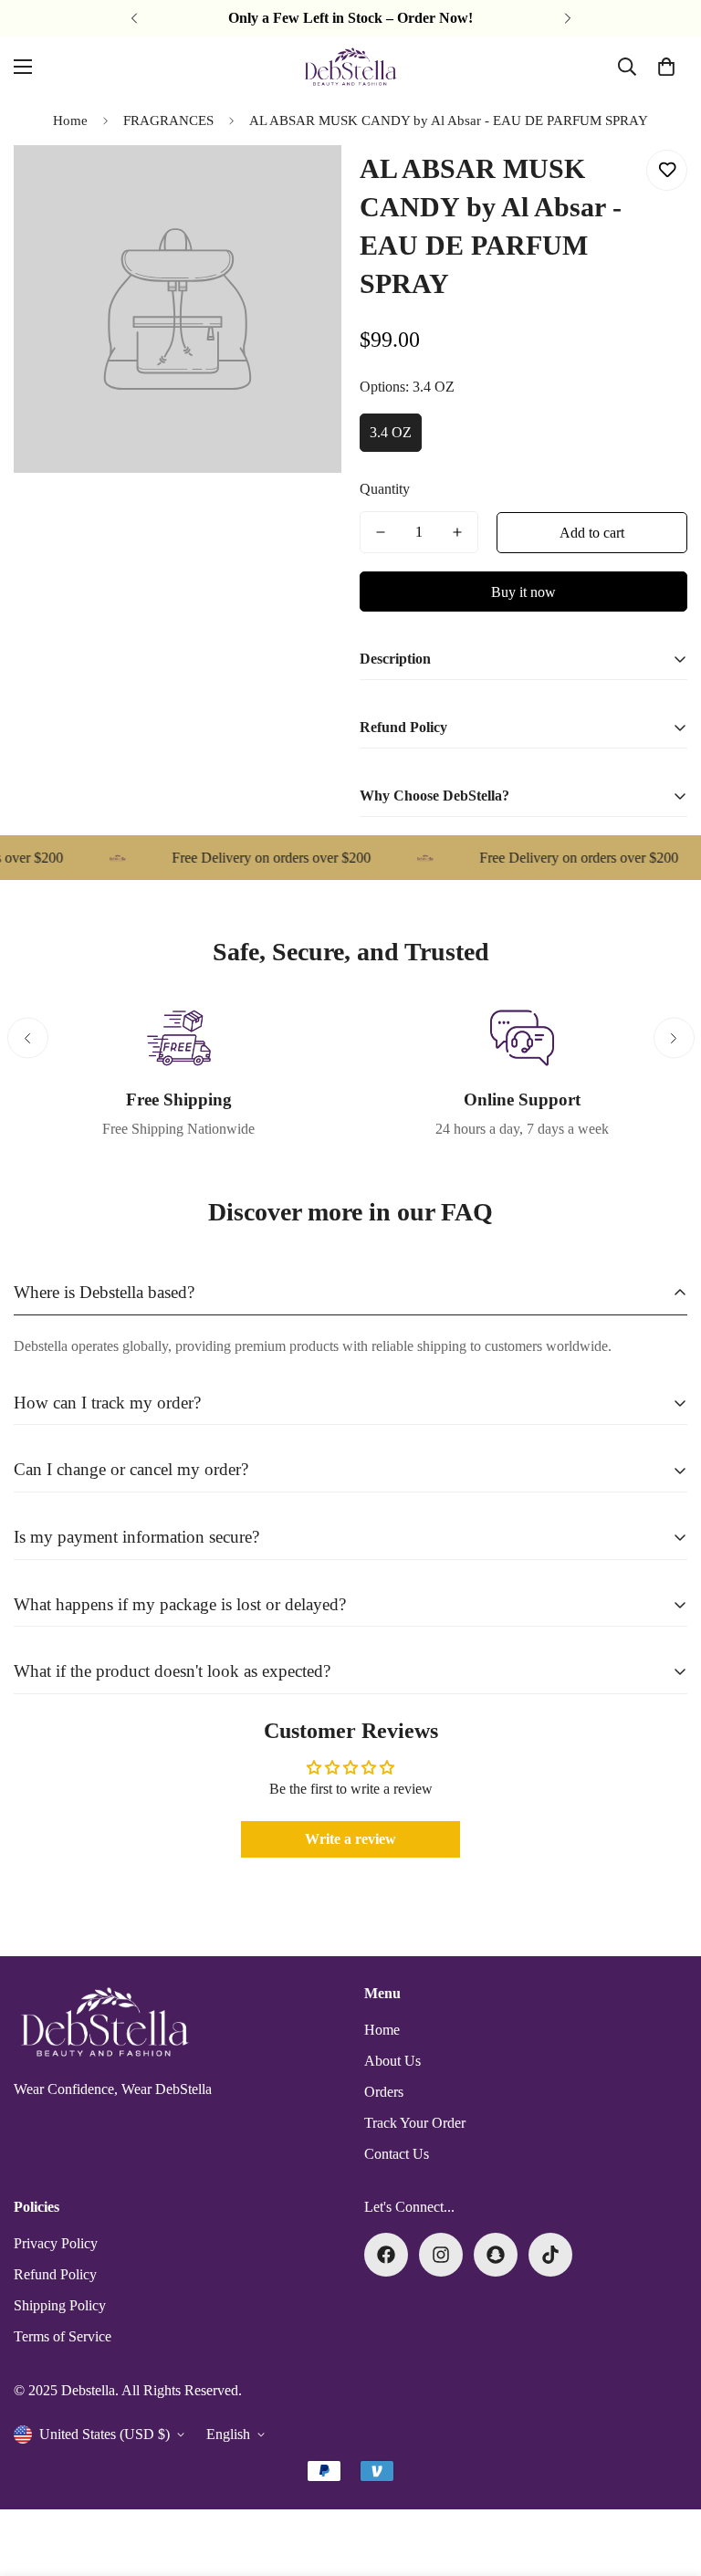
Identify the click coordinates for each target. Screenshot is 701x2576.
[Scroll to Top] (665, 2477)
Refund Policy (55, 2274)
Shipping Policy (60, 2305)
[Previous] (134, 18)
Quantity (385, 489)
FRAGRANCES (168, 120)
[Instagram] (441, 2255)
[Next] (567, 18)
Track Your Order (415, 2123)
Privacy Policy (56, 2243)
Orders (384, 2092)
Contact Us (397, 2154)
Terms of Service (63, 2336)
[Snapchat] (496, 2255)
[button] (666, 67)
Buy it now (523, 592)
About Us (392, 2061)
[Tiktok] (550, 2255)
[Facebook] (386, 2255)
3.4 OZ (391, 432)
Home (70, 120)
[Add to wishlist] (667, 170)
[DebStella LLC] (350, 67)
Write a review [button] (350, 1839)
